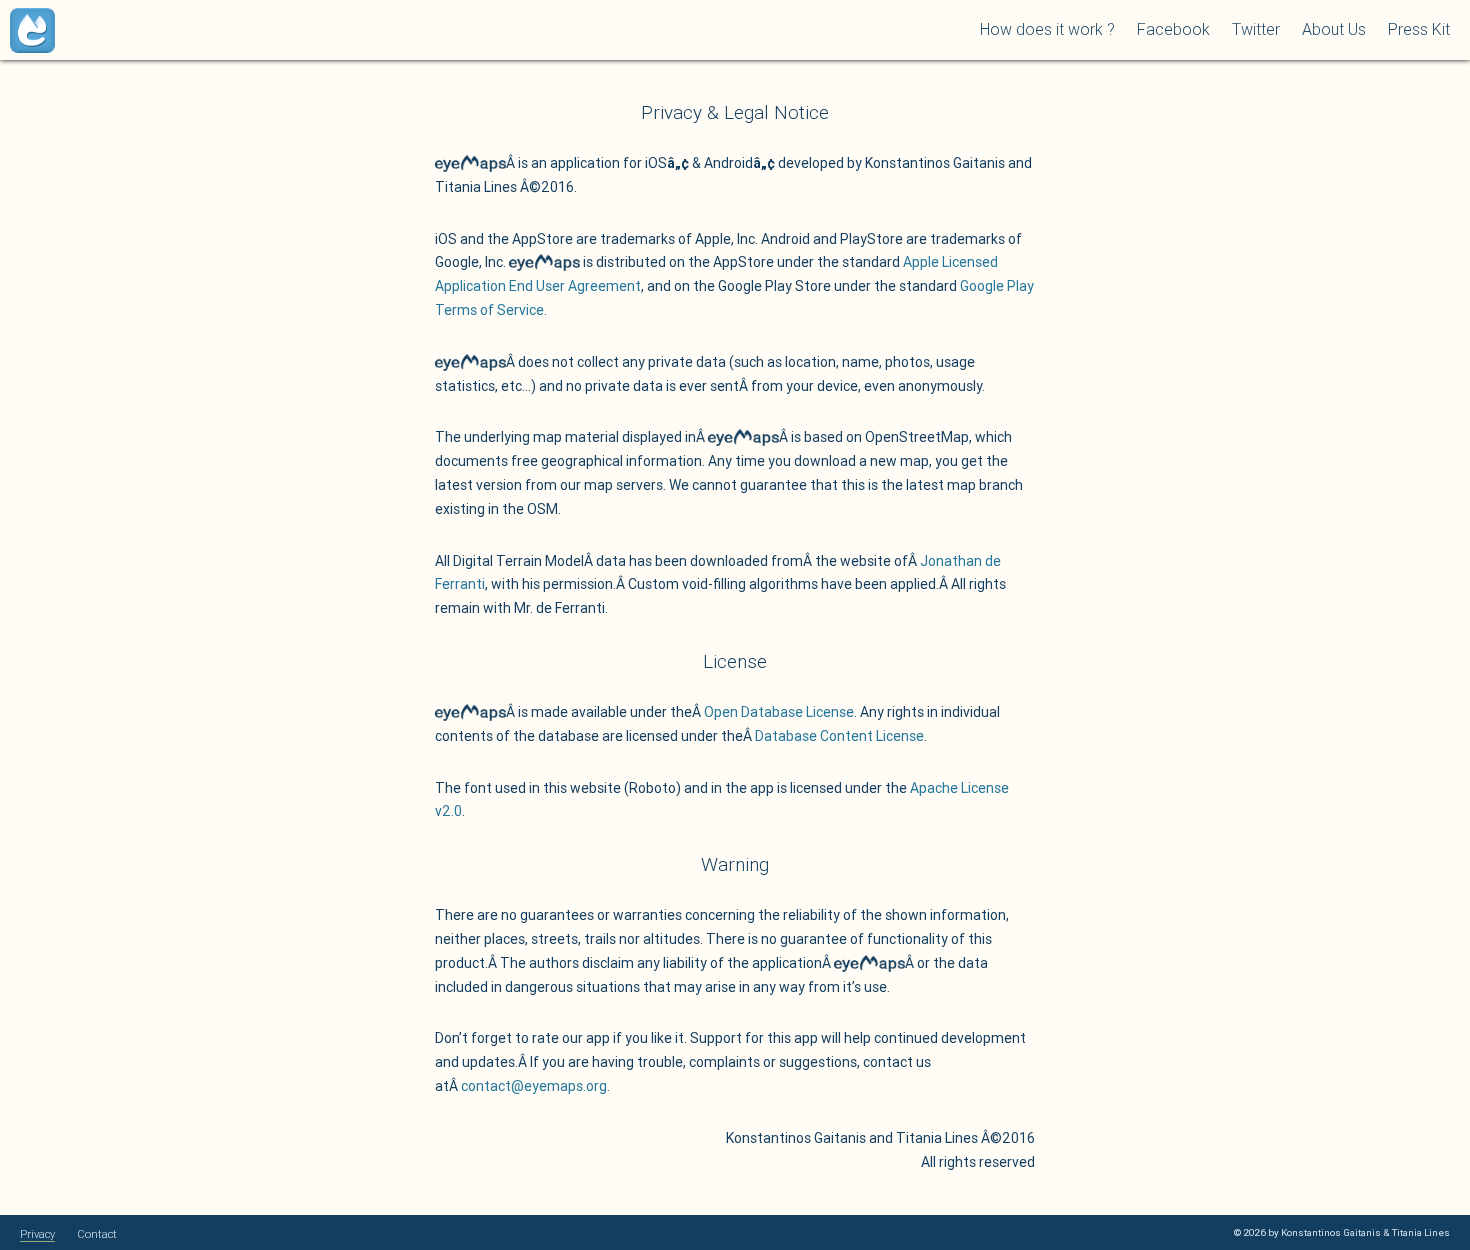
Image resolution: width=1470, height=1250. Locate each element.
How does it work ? (1047, 29)
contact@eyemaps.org (534, 1086)
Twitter (1256, 29)
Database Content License (839, 736)
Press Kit (1419, 29)
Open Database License (779, 712)
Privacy (37, 1234)
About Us (1334, 29)
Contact (97, 1234)
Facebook (1173, 29)
